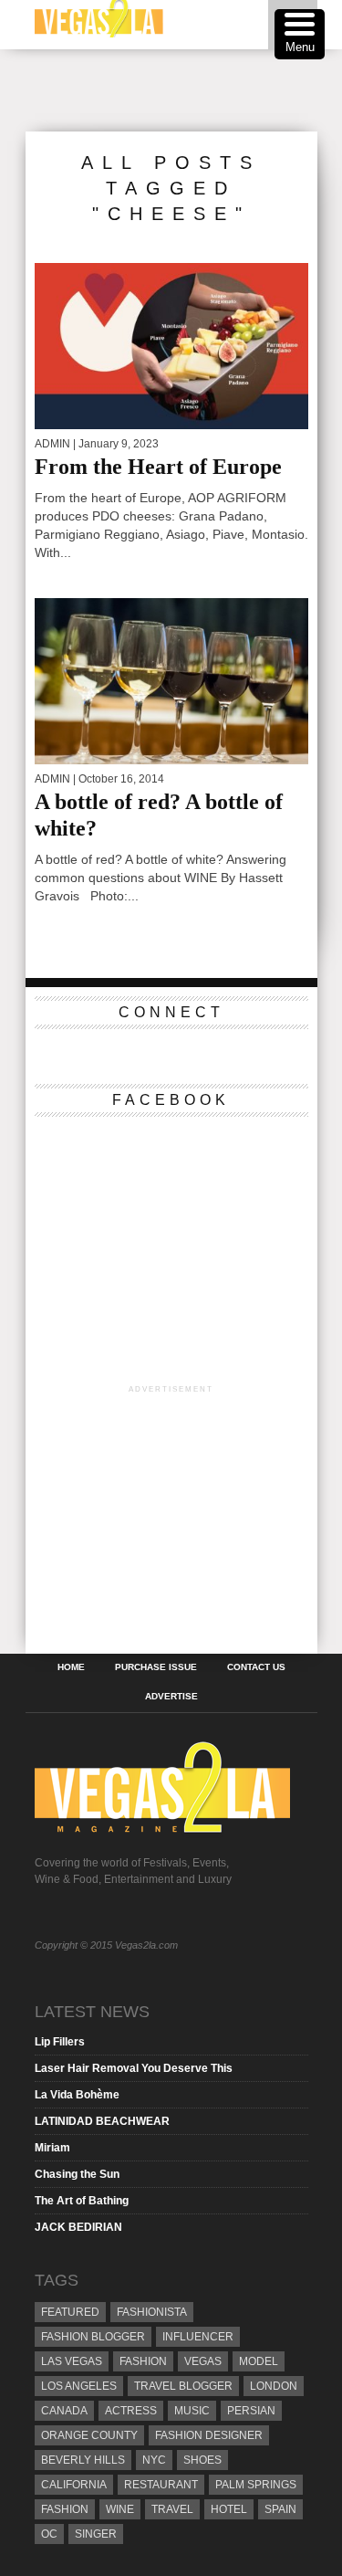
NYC (154, 2460)
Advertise (171, 1697)
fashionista (152, 2312)
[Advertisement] (184, 90)
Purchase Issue (156, 1667)
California (74, 2485)
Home (71, 1667)
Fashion (143, 2361)
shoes (202, 2460)
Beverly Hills (83, 2460)
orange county (89, 2435)
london (274, 2386)
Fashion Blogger (93, 2337)
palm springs (256, 2485)
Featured (70, 2312)
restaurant (161, 2485)
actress (131, 2411)
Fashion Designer (209, 2435)
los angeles (79, 2386)
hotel (229, 2509)
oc (49, 2534)
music (192, 2411)
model (259, 2361)
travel (172, 2509)
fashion (65, 2509)
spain (280, 2509)
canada (64, 2411)
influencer (198, 2337)
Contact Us (256, 1667)
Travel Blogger (183, 2386)
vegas (203, 2361)
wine (120, 2509)
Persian (251, 2411)
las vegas (72, 2361)
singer (96, 2534)
